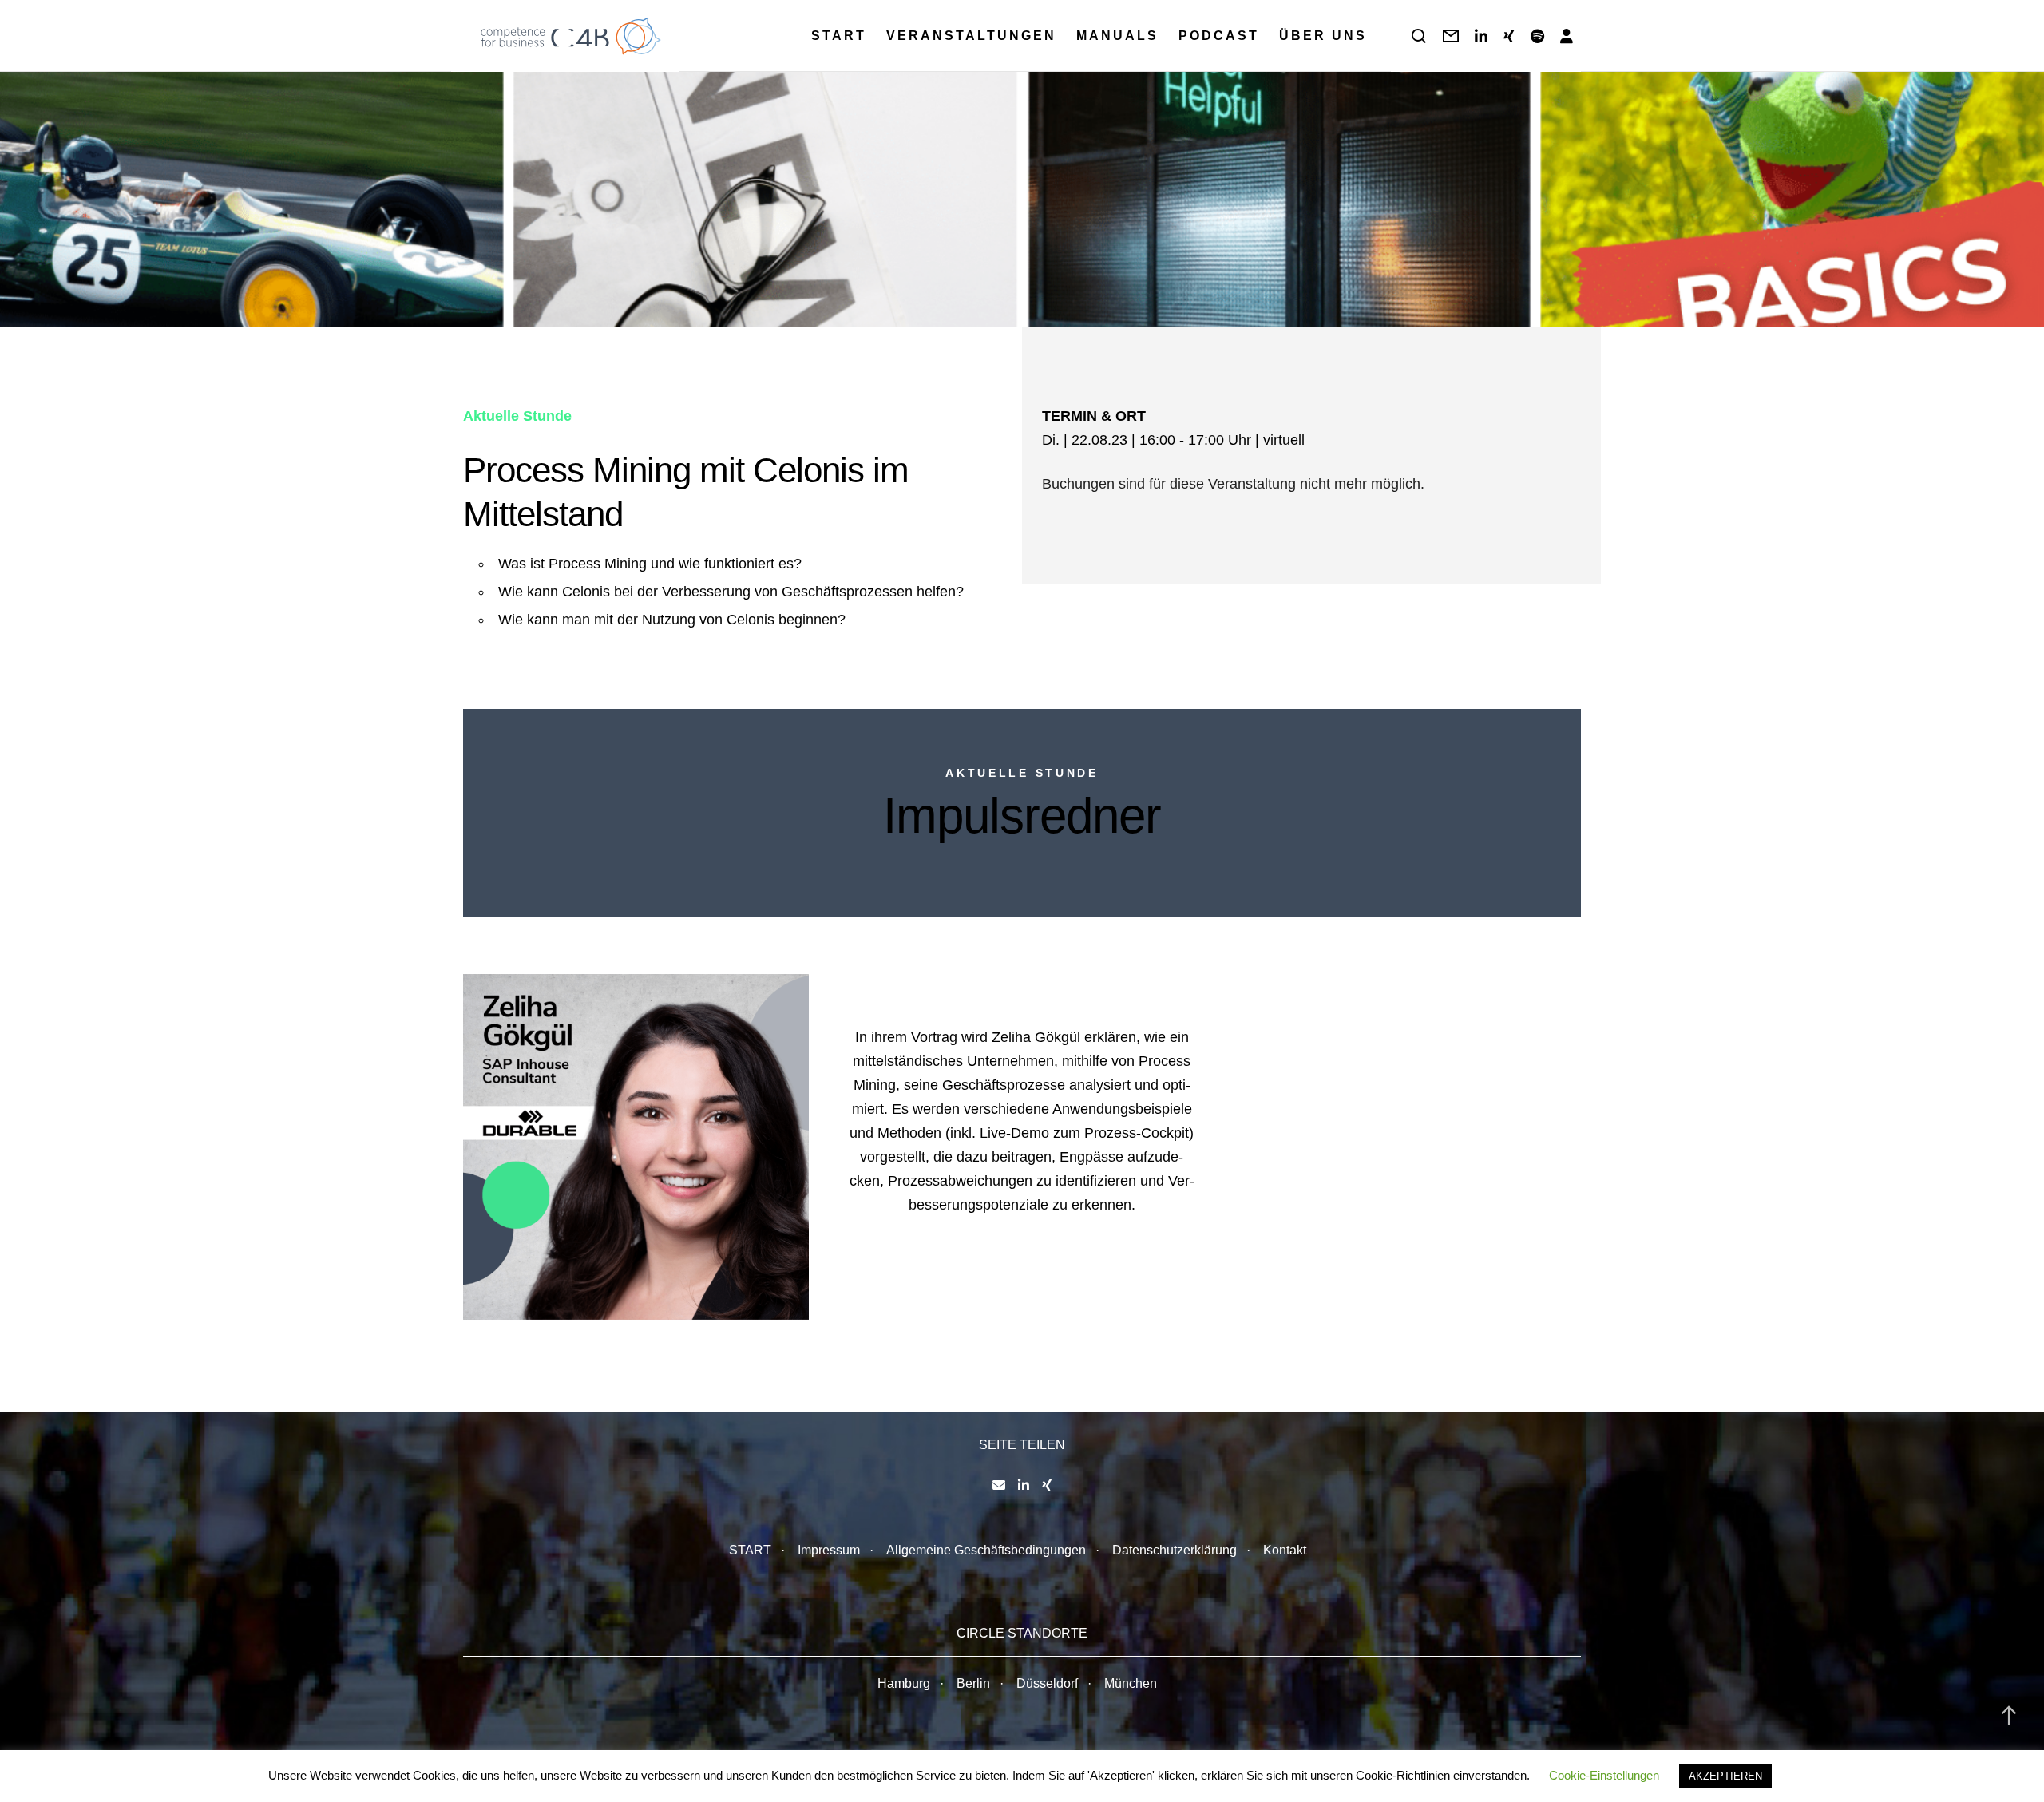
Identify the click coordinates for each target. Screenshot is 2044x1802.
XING (487, 1221)
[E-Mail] (999, 1485)
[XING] (1509, 36)
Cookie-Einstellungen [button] (1604, 1775)
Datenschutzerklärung (1175, 1550)
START (750, 1550)
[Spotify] (1537, 36)
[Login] (1567, 36)
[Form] (1451, 36)
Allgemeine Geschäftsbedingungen (986, 1550)
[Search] (1419, 36)
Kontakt (1285, 1550)
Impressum (829, 1550)
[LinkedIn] (1481, 36)
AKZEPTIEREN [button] (1725, 1776)
